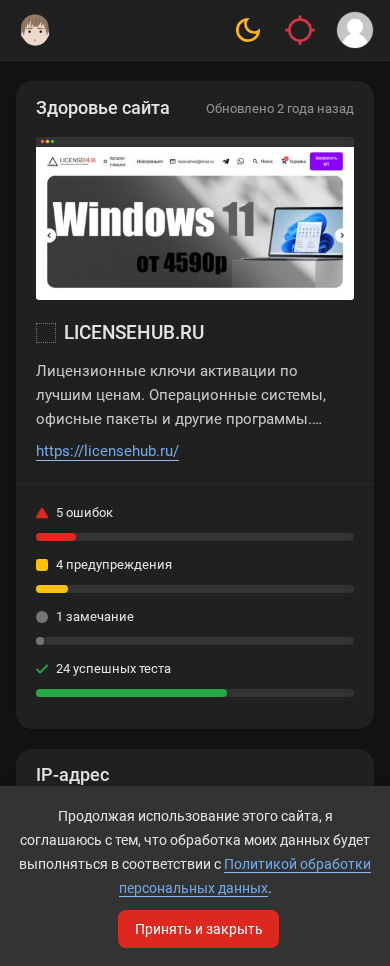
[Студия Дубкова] (35, 30)
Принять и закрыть (199, 929)
